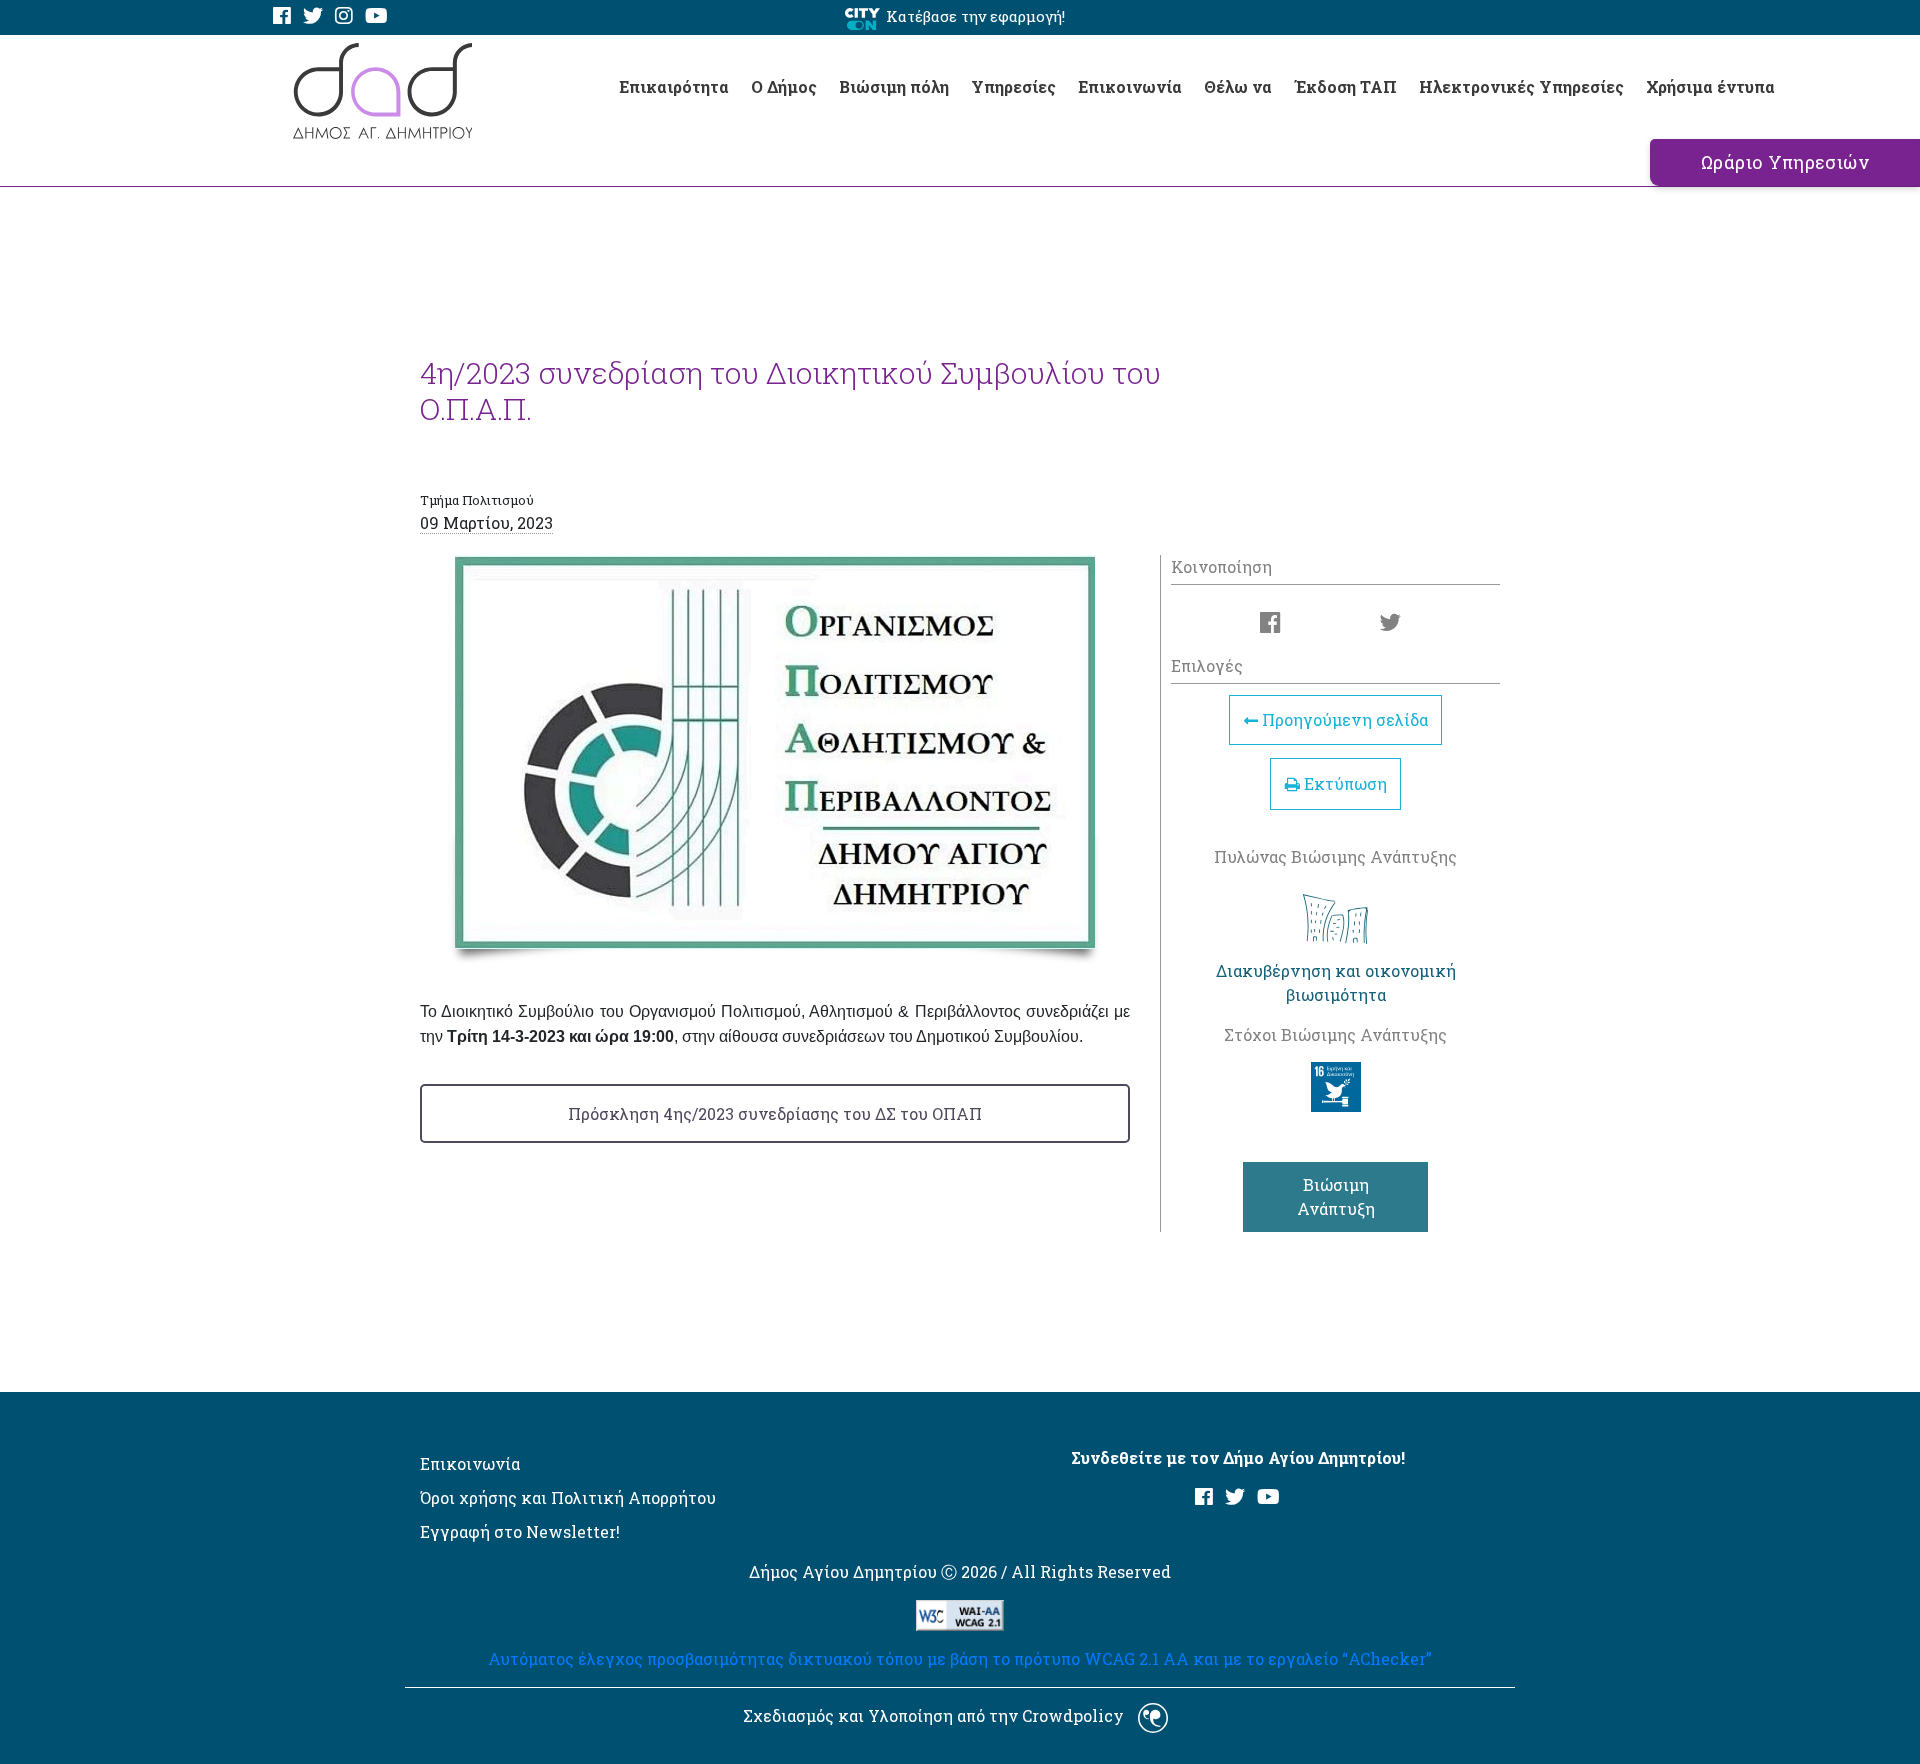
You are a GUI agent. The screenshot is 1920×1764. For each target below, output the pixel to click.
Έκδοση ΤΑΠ (1345, 86)
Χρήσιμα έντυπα (1710, 86)
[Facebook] (282, 16)
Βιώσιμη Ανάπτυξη (1336, 1196)
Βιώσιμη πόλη (894, 86)
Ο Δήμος (784, 86)
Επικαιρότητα (674, 86)
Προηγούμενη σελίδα (1343, 720)
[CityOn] (862, 17)
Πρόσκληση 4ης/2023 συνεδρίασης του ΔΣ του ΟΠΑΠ (775, 1113)
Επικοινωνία (1130, 86)
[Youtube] (376, 16)
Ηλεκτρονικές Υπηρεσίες (1521, 86)
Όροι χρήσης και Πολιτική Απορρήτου (568, 1497)
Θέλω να (1238, 86)
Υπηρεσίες (1013, 86)
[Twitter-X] (313, 16)
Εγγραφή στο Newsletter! (520, 1531)
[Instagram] (344, 16)
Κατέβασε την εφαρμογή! (975, 16)
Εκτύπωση (1343, 783)
